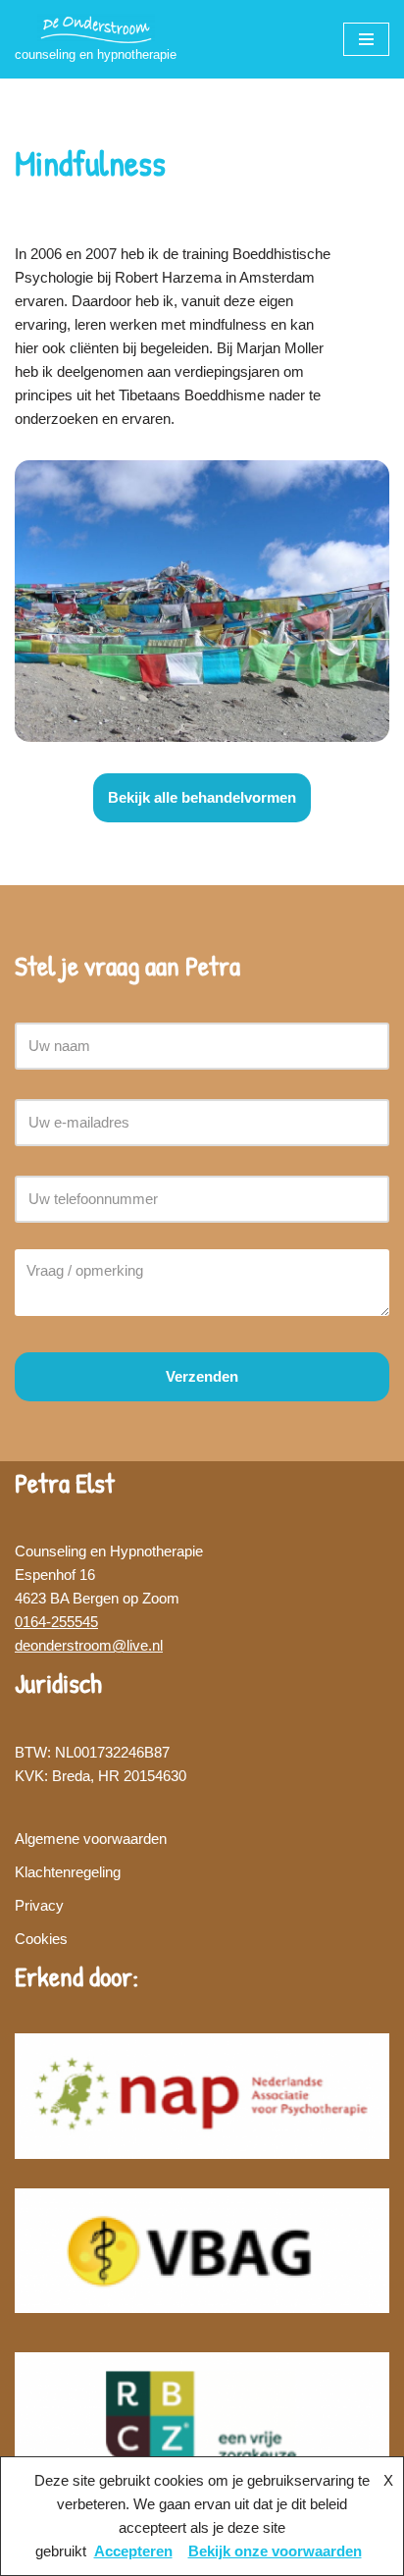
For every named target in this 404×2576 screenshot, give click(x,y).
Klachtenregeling (68, 1872)
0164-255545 (56, 1622)
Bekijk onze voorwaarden (275, 2551)
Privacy (39, 1905)
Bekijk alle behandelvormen (202, 797)
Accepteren (133, 2551)
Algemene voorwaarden (91, 1839)
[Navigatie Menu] (366, 39)
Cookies (41, 1939)
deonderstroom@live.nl (89, 1645)
